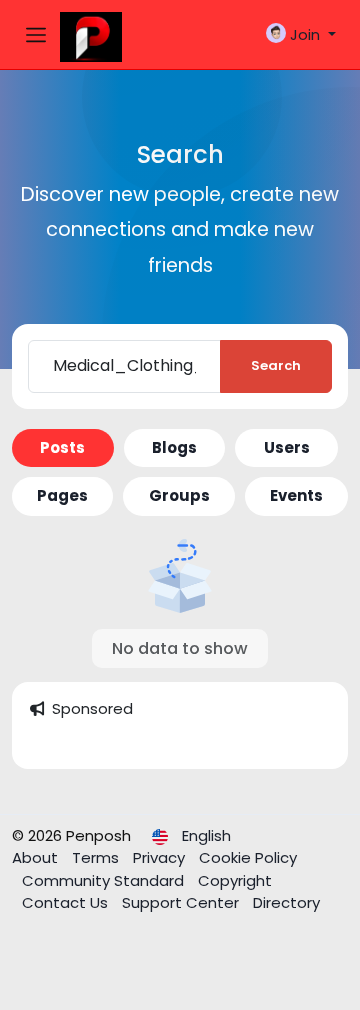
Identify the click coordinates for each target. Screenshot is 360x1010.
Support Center (182, 902)
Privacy (161, 857)
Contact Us (67, 902)
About (37, 857)
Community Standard (105, 880)
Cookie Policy (248, 857)
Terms (97, 857)
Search (276, 365)
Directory (286, 902)
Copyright (235, 880)
